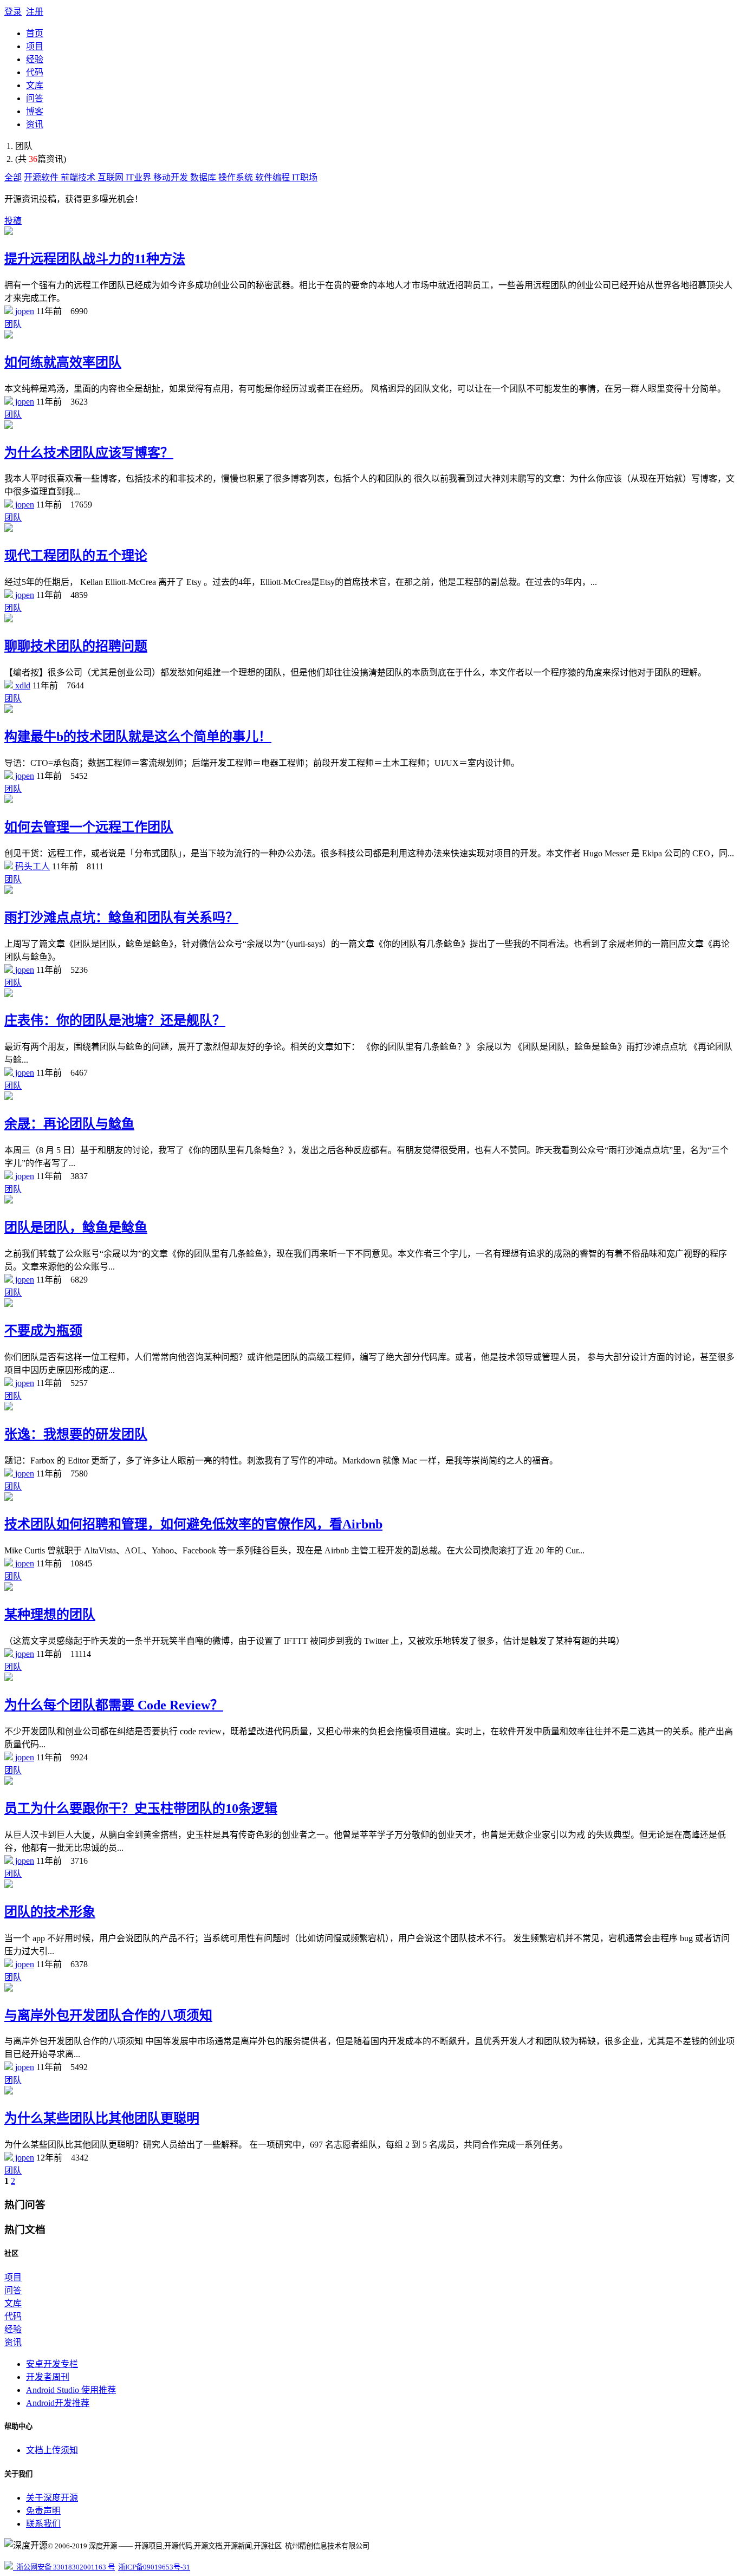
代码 (35, 72)
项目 (35, 46)
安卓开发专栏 (52, 2364)
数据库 (204, 177)
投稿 (13, 221)
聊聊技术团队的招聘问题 (76, 646)
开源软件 (42, 177)
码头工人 (31, 866)
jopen (24, 311)
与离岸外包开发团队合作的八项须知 (108, 2015)
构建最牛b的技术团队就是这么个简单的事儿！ (138, 737)
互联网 (112, 177)
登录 (13, 12)
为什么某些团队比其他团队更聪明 (102, 2118)
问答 (35, 98)
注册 (35, 12)
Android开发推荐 (58, 2403)
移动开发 (172, 177)
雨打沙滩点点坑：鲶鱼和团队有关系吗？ (121, 918)
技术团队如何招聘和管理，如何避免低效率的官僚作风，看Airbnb (193, 1524)
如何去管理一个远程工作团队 (89, 827)
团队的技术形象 (50, 1912)
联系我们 (43, 2524)
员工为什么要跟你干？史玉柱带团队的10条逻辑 (141, 1809)
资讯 (35, 124)
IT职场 (305, 177)
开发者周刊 (48, 2377)
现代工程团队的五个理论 (76, 556)
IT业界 (139, 177)
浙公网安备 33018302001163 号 (64, 2567)
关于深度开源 (52, 2498)
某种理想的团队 (50, 1615)
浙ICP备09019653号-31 (154, 2567)
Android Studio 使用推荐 (71, 2390)
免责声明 (43, 2511)
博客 (35, 111)
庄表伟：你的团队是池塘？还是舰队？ (115, 1020)
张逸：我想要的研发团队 (76, 1434)
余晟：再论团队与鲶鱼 (69, 1124)
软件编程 (274, 177)
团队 (13, 324)
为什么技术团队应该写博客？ (89, 453)
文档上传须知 (52, 2450)
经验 (35, 59)
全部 (13, 177)
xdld (22, 685)
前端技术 (79, 177)
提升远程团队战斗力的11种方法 (95, 259)
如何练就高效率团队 (63, 362)
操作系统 (237, 177)
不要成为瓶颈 (43, 1331)
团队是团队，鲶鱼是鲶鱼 (76, 1227)
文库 (35, 85)
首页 (35, 33)
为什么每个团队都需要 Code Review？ (114, 1705)
